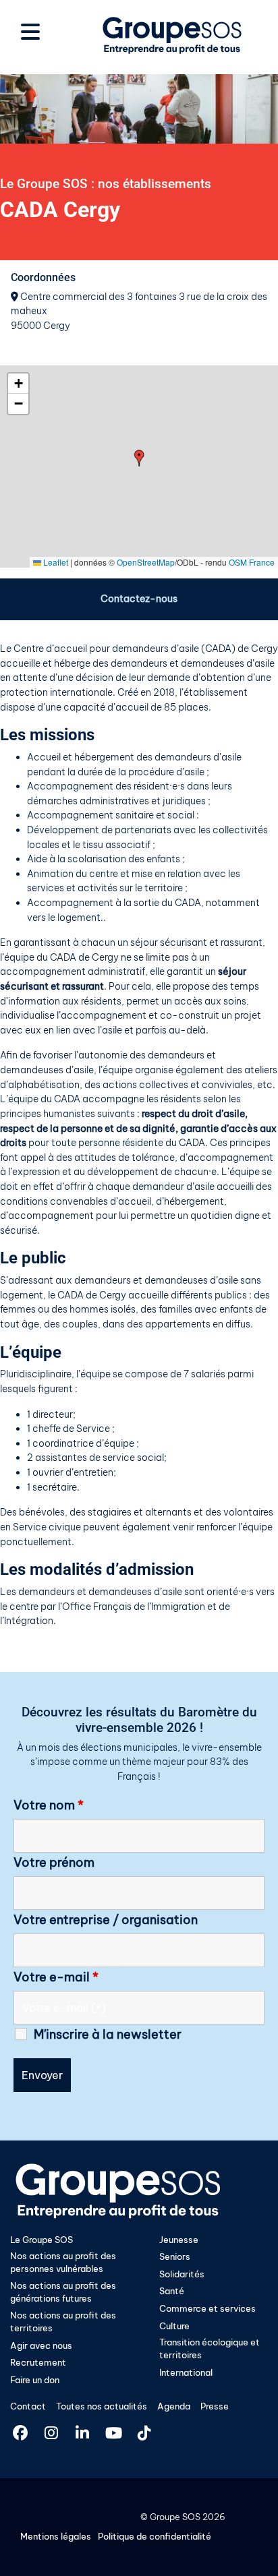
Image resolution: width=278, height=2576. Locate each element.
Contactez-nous (139, 599)
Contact (28, 2406)
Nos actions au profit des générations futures (63, 2292)
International (186, 2372)
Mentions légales (56, 2536)
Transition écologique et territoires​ (210, 2348)
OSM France (252, 562)
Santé (172, 2291)
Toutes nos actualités (102, 2406)
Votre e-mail (56, 1977)
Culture (174, 2326)
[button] (139, 458)
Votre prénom (54, 1863)
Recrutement (38, 2362)
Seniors (175, 2256)
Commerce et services (207, 2308)
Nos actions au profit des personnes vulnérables (63, 2262)
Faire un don (35, 2380)
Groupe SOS (175, 2517)
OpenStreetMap (146, 562)
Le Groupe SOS (41, 2240)
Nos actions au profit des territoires (63, 2322)
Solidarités (182, 2274)
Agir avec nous (41, 2345)
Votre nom (49, 1805)
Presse (215, 2406)
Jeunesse (179, 2240)
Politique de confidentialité (155, 2536)
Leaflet (55, 562)
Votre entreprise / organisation (106, 1920)
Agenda (174, 2406)
